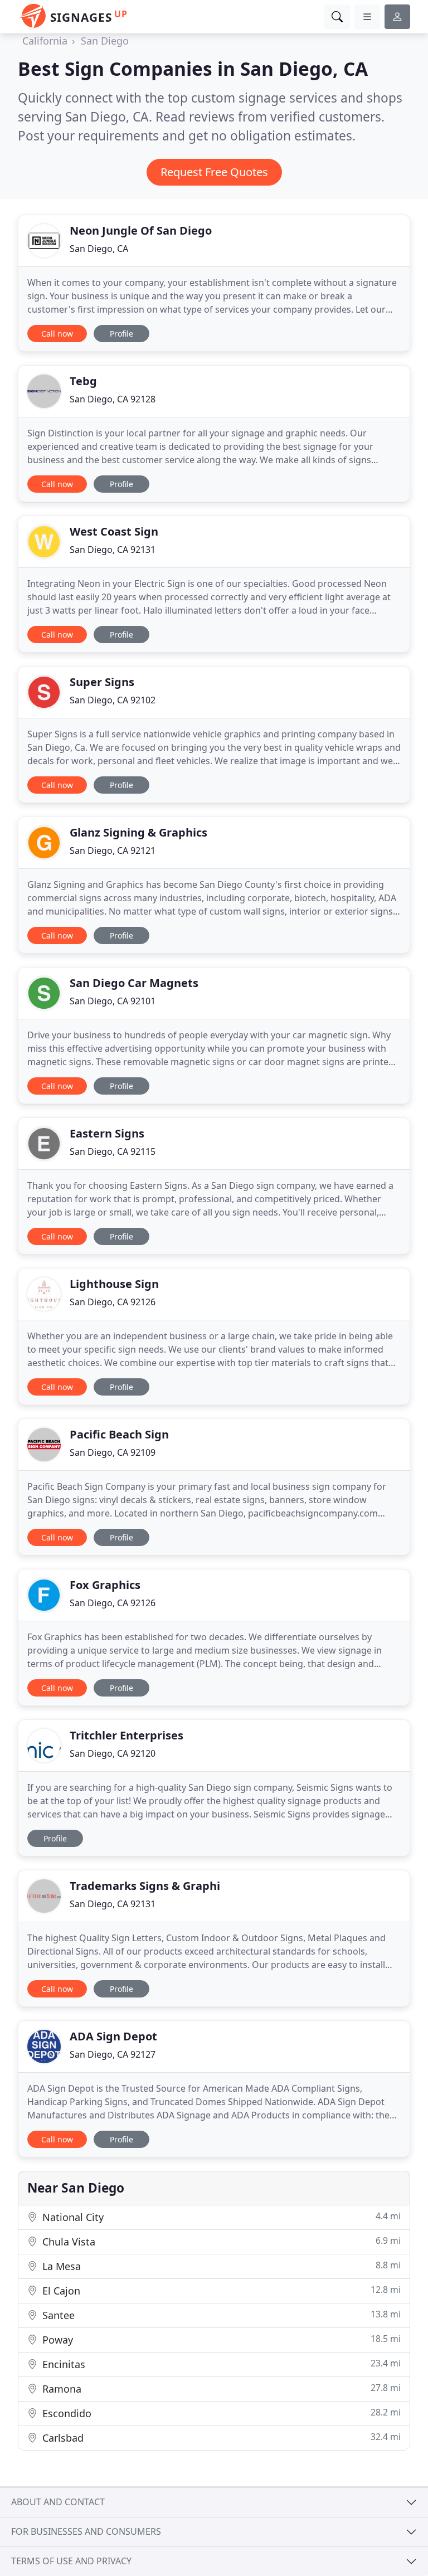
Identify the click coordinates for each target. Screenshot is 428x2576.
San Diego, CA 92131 (113, 550)
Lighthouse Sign (114, 1284)
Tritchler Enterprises (127, 1735)
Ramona (220, 2388)
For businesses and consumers (86, 2531)
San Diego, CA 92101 (113, 1001)
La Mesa (220, 2266)
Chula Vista (220, 2241)
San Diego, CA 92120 (113, 1753)
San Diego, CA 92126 (113, 1302)
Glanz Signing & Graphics (138, 832)
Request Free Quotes (214, 172)
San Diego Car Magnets (134, 983)
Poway (220, 2339)
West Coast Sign (114, 531)
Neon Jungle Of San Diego (141, 230)
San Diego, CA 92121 (113, 850)
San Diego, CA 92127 (113, 2054)
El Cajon (220, 2290)
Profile (121, 334)
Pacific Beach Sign (119, 1434)
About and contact (58, 2502)
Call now (57, 334)
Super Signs (102, 682)
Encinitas (220, 2364)
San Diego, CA (99, 249)
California (45, 41)
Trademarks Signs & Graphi (145, 1886)
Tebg (83, 381)
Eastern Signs (107, 1133)
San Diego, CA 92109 (113, 1452)
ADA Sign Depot (113, 2036)
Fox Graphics (105, 1585)
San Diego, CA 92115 (113, 1151)
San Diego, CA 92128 (113, 399)
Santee (220, 2315)
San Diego (105, 41)
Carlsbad (220, 2438)
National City (220, 2217)
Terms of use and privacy (71, 2561)
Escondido (220, 2413)
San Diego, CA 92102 (113, 700)
